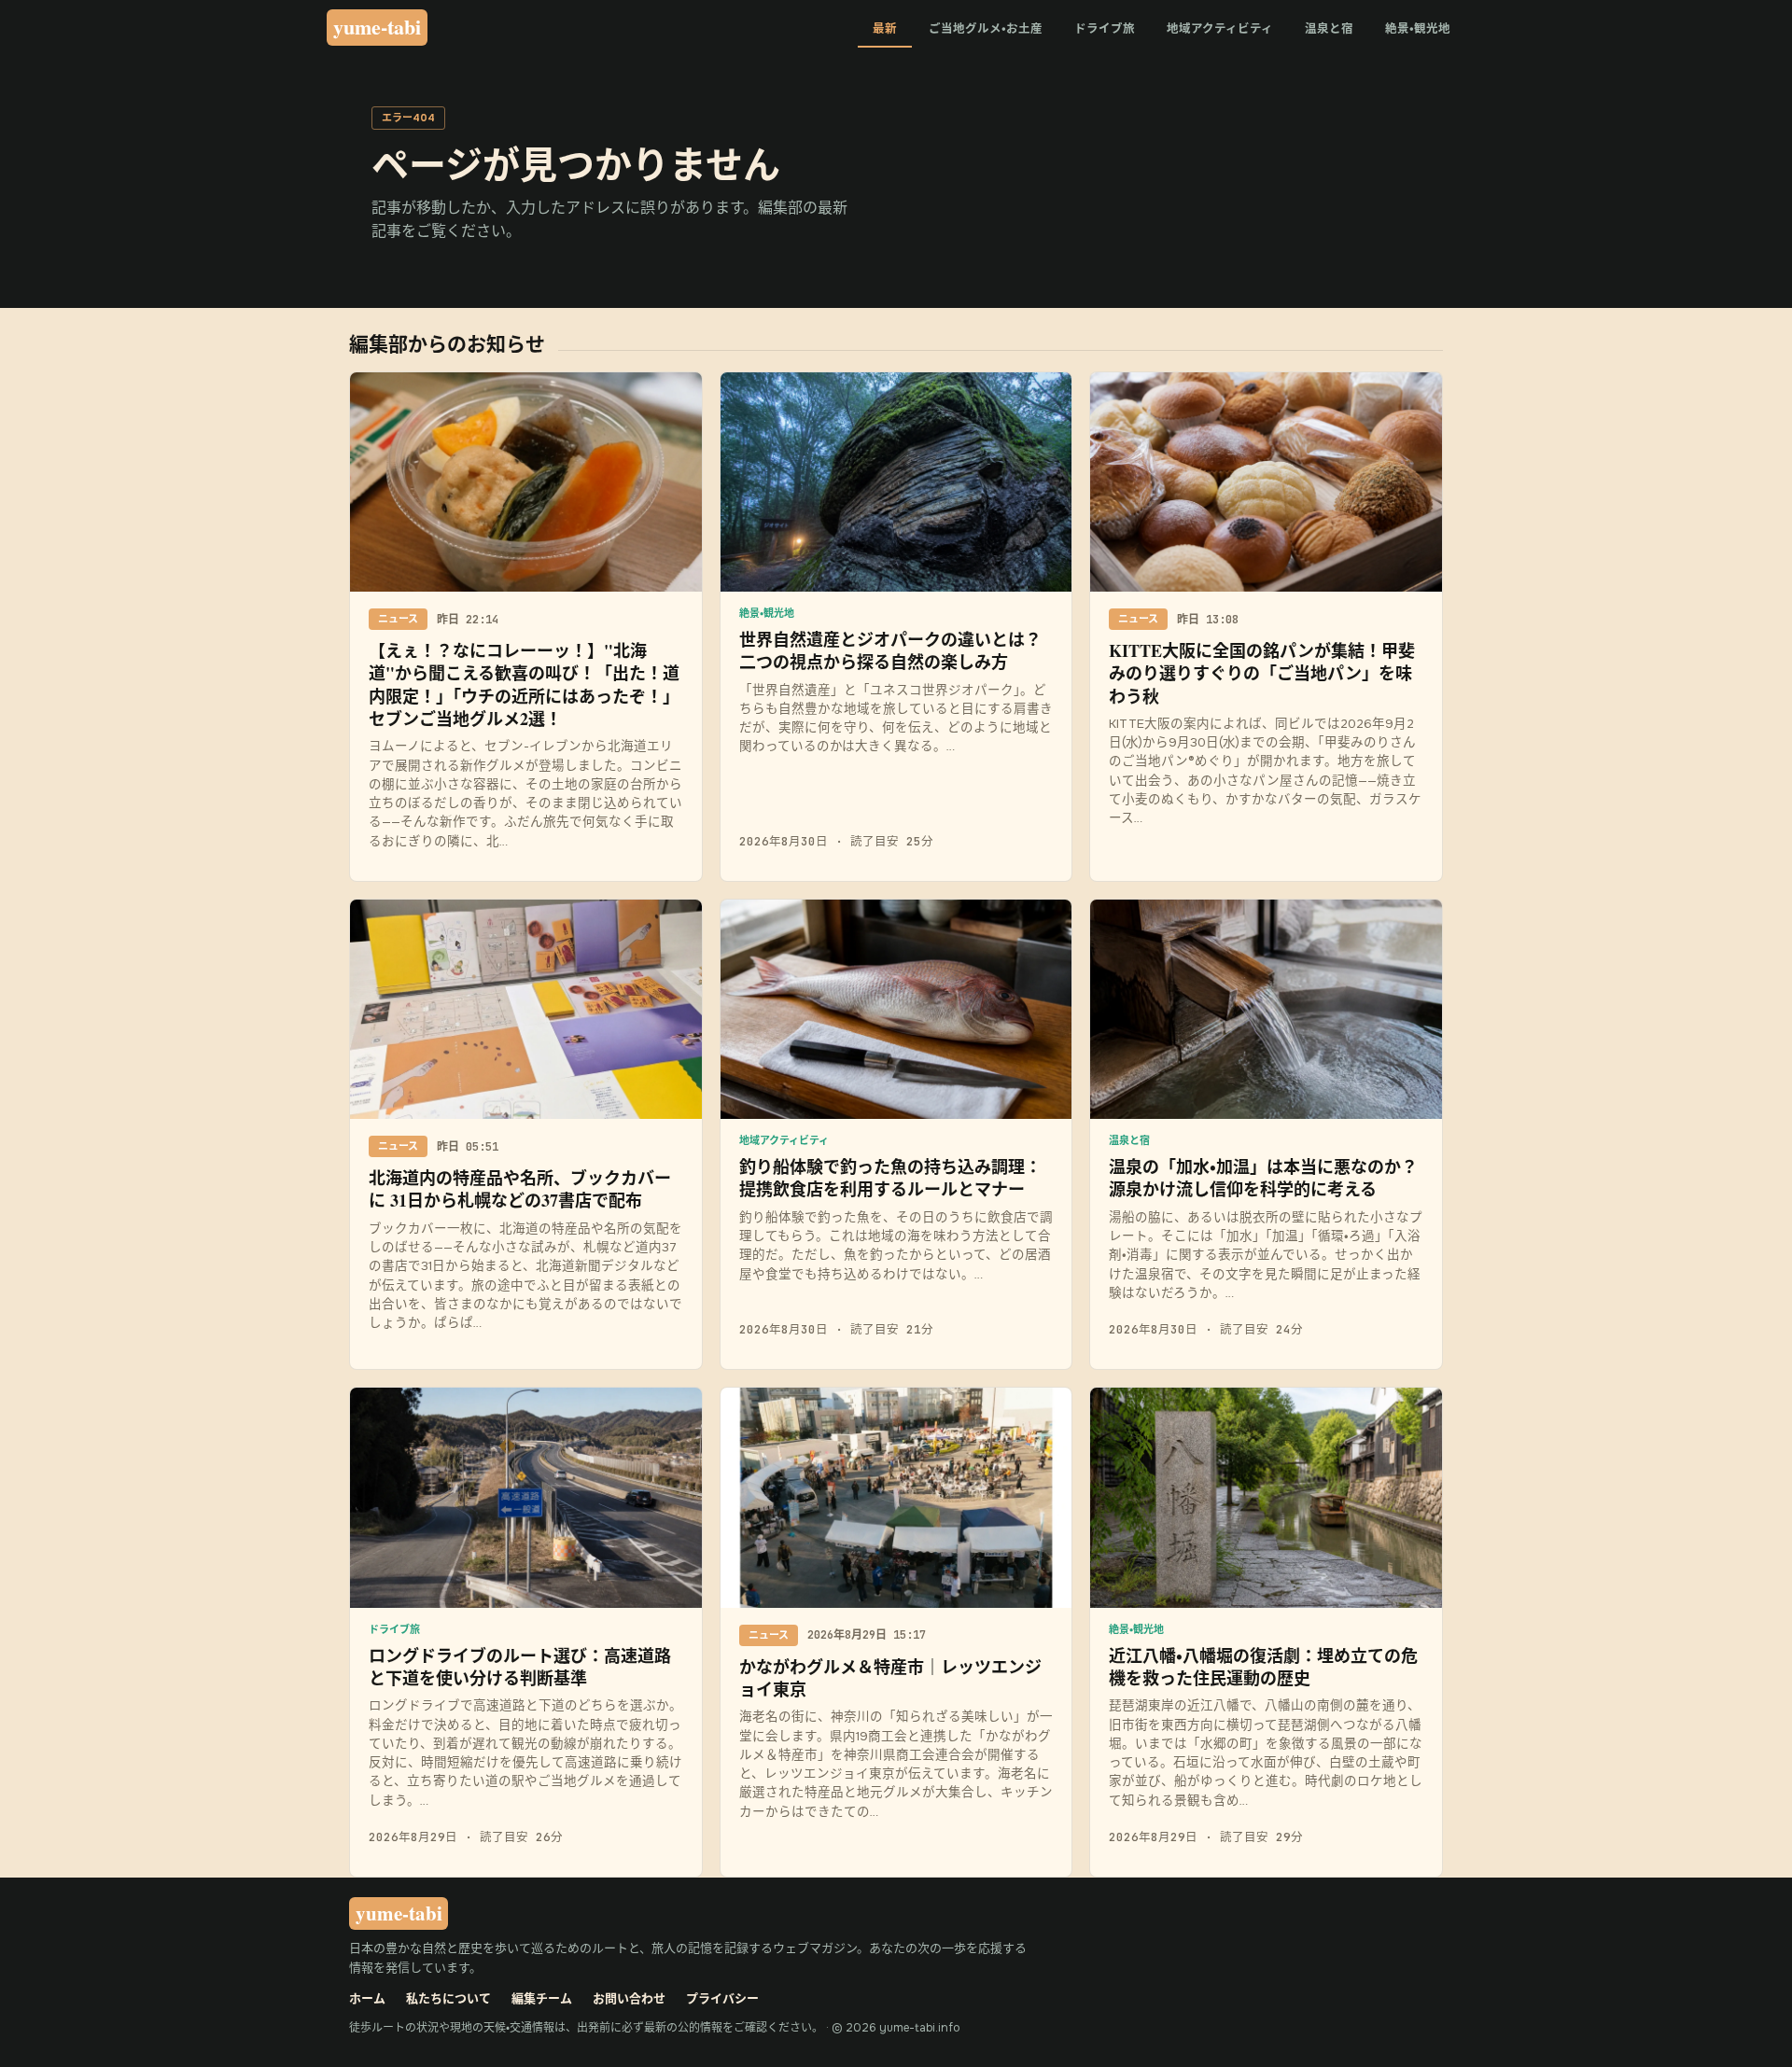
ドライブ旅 (1105, 29)
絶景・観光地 (1418, 29)
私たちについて (448, 1998)
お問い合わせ (629, 1998)
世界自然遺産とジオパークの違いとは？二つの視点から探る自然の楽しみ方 (890, 650)
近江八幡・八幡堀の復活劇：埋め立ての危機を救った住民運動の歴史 (1263, 1667)
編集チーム (542, 1998)
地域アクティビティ (1220, 29)
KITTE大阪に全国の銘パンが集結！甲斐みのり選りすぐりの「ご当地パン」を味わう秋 (1262, 673)
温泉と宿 (1329, 29)
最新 (885, 29)
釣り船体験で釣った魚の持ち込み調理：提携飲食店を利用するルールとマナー (890, 1178)
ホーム (367, 1998)
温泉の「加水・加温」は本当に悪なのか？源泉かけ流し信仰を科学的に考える (1263, 1178)
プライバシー (722, 1998)
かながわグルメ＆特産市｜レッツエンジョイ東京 (890, 1678)
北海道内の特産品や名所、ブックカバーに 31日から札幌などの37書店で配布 (520, 1189)
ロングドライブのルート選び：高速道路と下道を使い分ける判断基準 (520, 1667)
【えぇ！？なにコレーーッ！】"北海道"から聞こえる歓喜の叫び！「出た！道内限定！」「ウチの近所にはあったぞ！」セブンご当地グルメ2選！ (524, 684)
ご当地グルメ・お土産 (986, 29)
